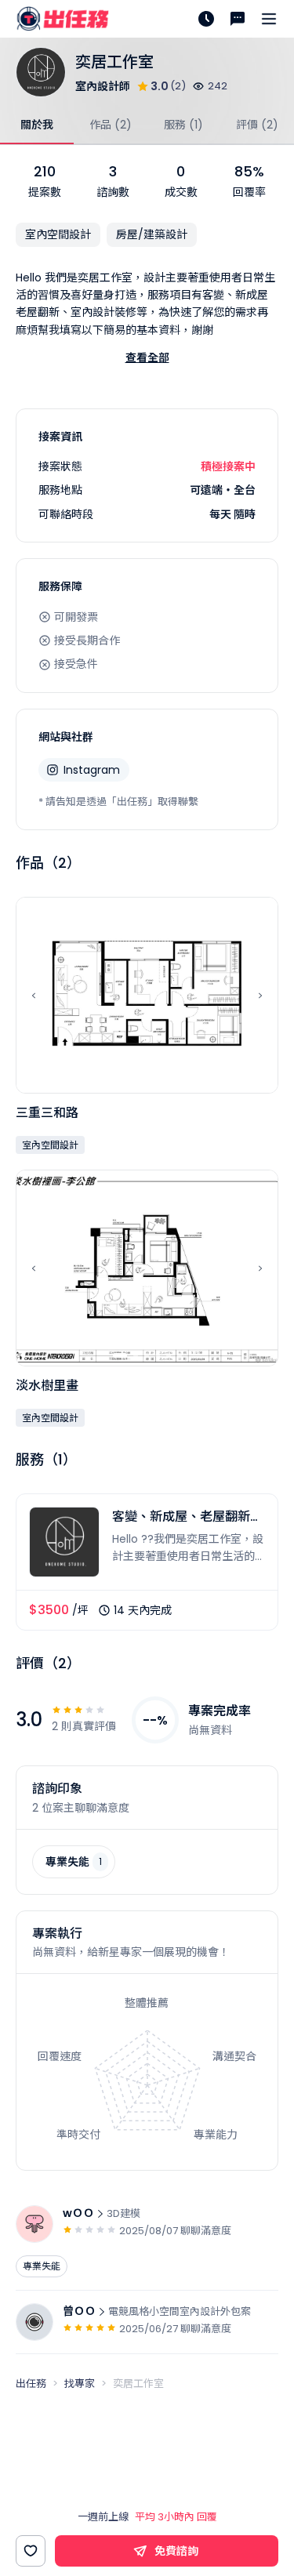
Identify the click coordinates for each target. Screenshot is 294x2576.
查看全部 (147, 357)
